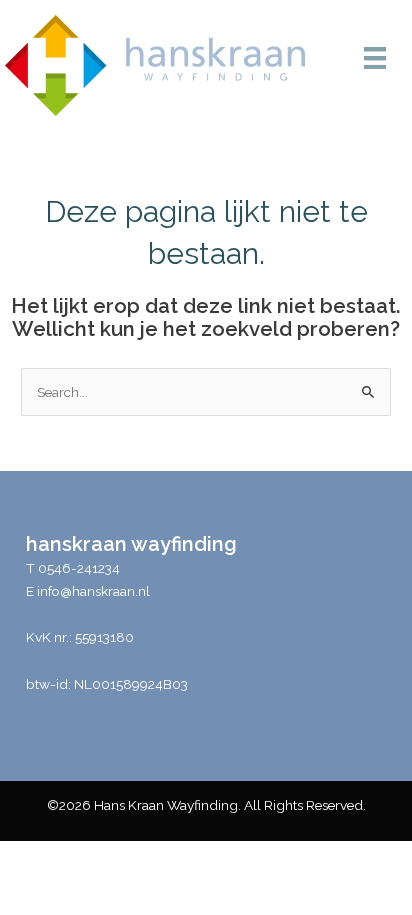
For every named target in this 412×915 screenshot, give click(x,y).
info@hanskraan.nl (93, 591)
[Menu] (375, 58)
